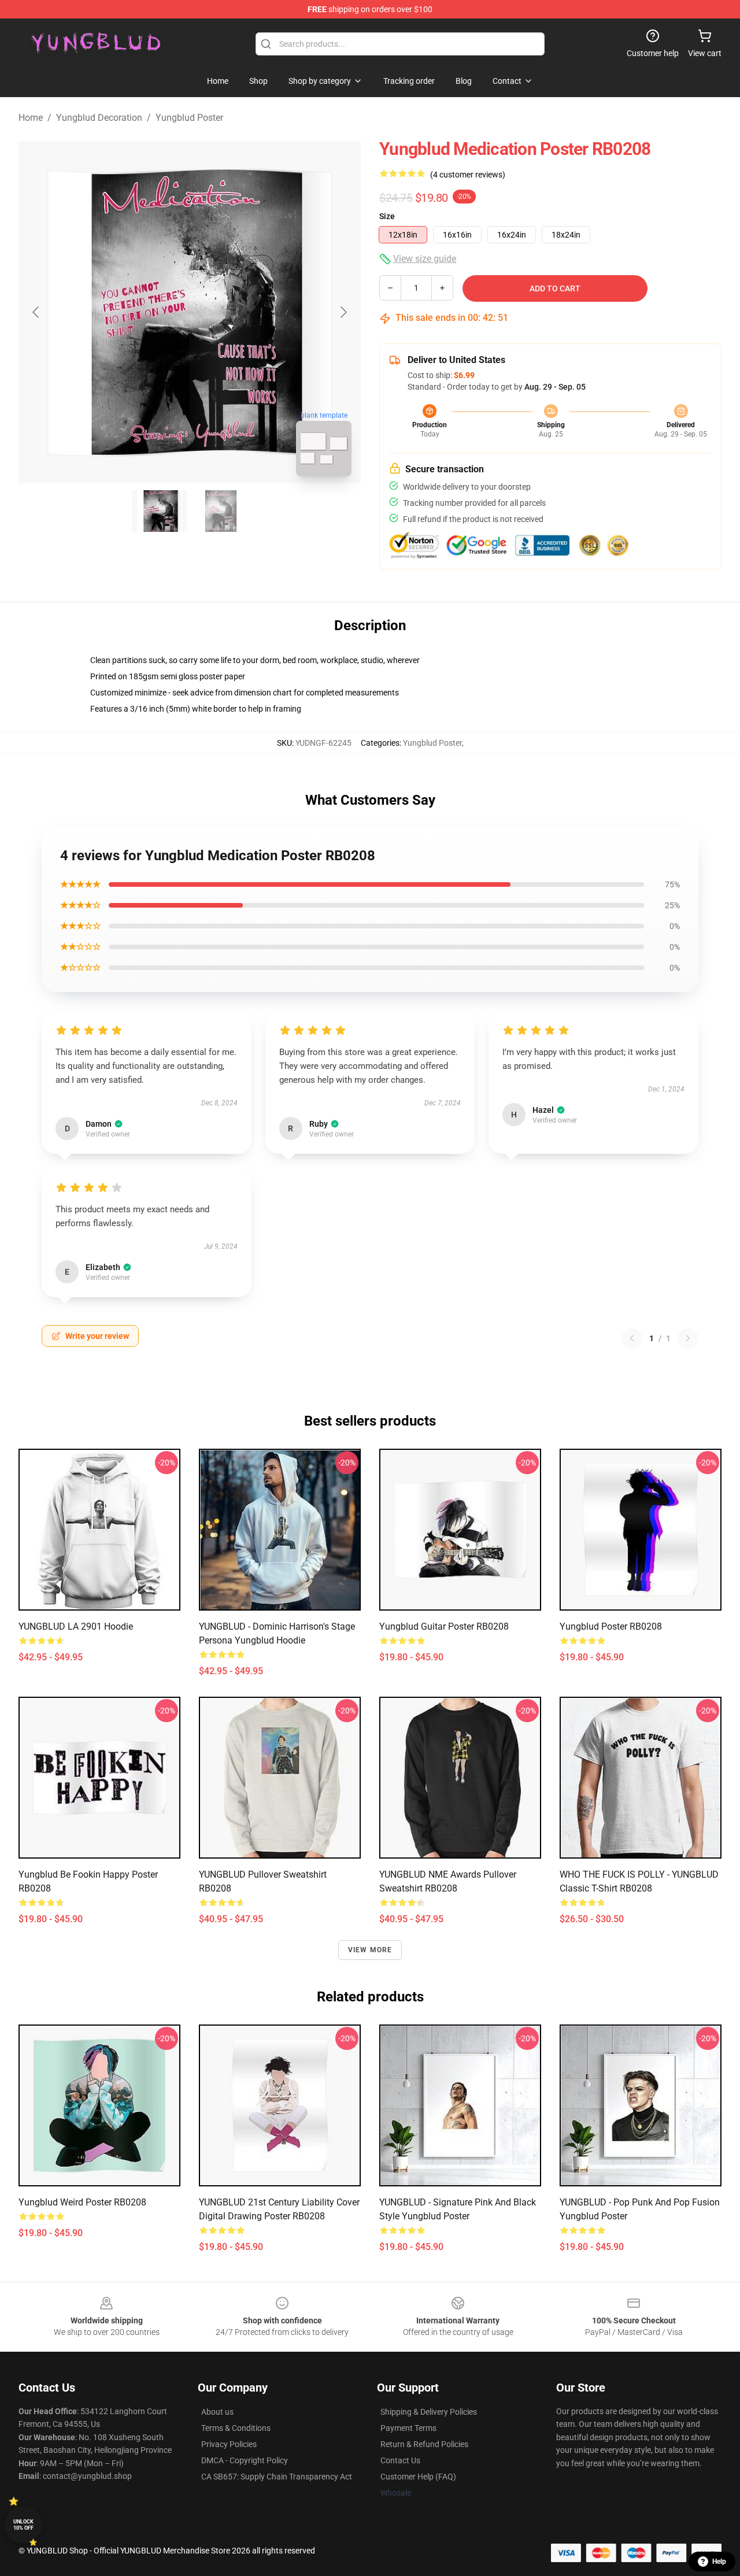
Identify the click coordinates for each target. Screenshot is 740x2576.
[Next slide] (343, 312)
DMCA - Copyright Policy (245, 2460)
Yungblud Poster (189, 118)
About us (217, 2412)
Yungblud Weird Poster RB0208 (82, 2202)
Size (387, 216)
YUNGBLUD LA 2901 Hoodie (76, 1626)
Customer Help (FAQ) (418, 2477)
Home (31, 118)
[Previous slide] (36, 312)
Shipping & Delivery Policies (429, 2412)
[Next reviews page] (688, 1338)
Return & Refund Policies (424, 2444)
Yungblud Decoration (99, 118)
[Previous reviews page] (632, 1338)
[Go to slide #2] (220, 511)
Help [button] (719, 2562)
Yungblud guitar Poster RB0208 (444, 1626)
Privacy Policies (229, 2444)
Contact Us (400, 2460)
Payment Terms (408, 2428)
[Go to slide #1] (160, 511)
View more (370, 1950)
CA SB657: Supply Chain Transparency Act (277, 2477)
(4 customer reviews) (468, 175)
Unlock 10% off (23, 2525)
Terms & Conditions (236, 2428)
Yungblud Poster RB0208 (611, 1626)
